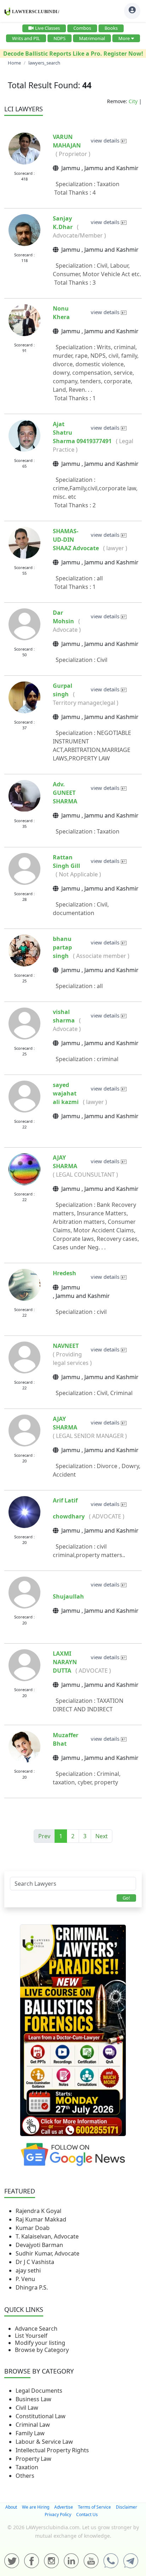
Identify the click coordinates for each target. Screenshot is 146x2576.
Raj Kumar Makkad (41, 2219)
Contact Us (87, 2514)
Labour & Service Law (44, 2442)
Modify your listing (40, 2343)
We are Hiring (36, 2507)
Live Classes (47, 28)
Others (25, 2476)
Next (102, 1836)
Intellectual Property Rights (52, 2450)
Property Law (33, 2459)
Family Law (30, 2433)
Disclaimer (127, 2507)
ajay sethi (28, 2270)
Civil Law (27, 2408)
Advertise (64, 2507)
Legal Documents (39, 2391)
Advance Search (36, 2329)
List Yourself (31, 2336)
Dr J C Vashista (35, 2262)
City (133, 101)
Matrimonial (92, 38)
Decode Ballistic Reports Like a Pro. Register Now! (73, 54)
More (124, 38)
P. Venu (25, 2279)
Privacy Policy (58, 2514)
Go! (126, 1898)
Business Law (33, 2399)
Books (111, 28)
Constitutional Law (41, 2416)
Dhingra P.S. (32, 2287)
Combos (82, 28)
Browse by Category (42, 2350)
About (11, 2507)
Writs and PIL (26, 38)
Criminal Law (33, 2425)
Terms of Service (94, 2507)
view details (106, 140)
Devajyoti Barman (39, 2245)
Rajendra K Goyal (38, 2211)
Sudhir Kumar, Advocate (47, 2253)
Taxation (27, 2467)
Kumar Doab (33, 2228)
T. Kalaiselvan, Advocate (47, 2236)
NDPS (60, 38)
